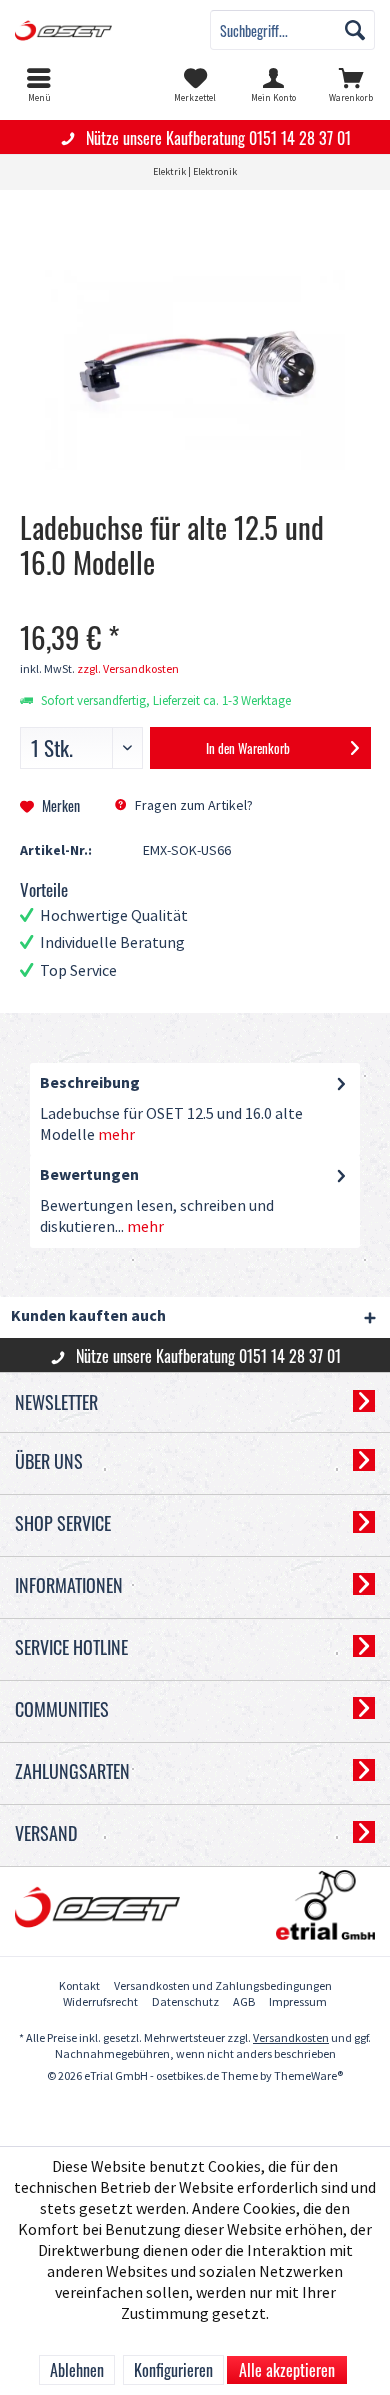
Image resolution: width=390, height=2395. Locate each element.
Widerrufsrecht (100, 2002)
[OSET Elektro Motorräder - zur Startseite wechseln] (97, 30)
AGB (244, 2002)
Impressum (298, 2002)
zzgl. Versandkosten (128, 669)
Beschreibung (90, 1083)
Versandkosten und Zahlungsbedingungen (223, 1986)
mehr (116, 1135)
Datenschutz (185, 2002)
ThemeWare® (308, 2076)
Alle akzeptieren (287, 2370)
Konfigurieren (173, 2370)
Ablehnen (77, 2370)
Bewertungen (89, 1175)
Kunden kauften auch (88, 1316)
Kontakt (79, 1986)
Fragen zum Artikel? (192, 805)
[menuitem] (39, 85)
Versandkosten (291, 2038)
